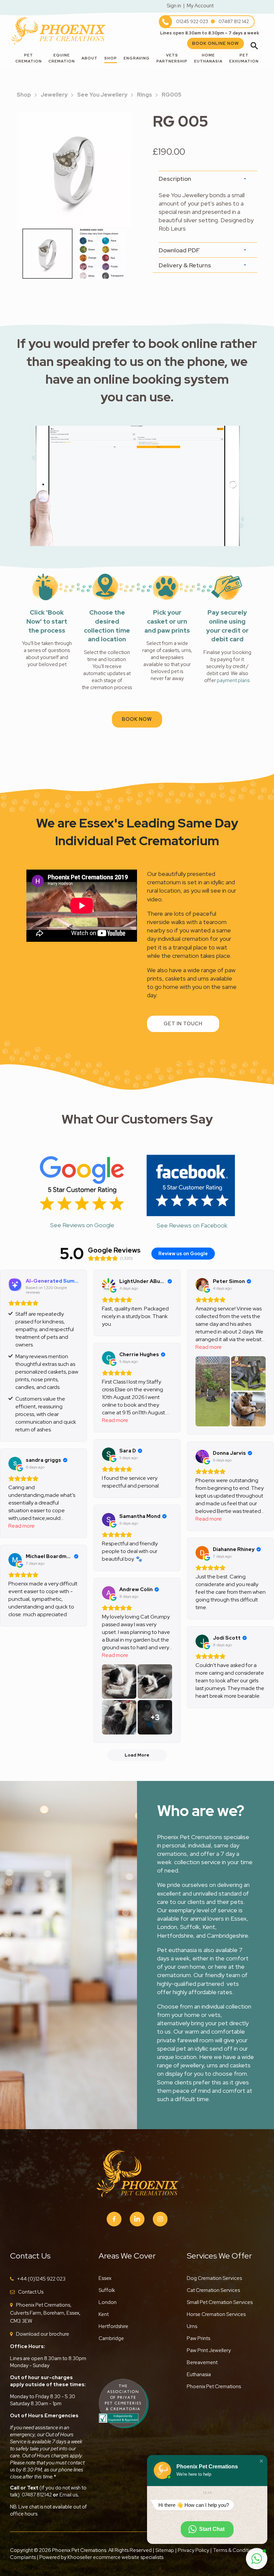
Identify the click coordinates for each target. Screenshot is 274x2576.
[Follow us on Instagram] (160, 2219)
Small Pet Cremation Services (220, 2302)
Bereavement (202, 2362)
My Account (200, 6)
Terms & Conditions (236, 2550)
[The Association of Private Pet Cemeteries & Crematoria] (124, 2403)
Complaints (23, 2557)
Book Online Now (216, 43)
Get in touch (183, 1024)
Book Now (137, 719)
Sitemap (165, 2550)
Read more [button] (209, 1347)
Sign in (174, 6)
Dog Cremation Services (214, 2278)
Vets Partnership (172, 58)
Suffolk (107, 2290)
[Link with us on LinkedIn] (137, 2219)
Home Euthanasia (208, 58)
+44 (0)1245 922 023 (41, 2279)
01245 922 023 (192, 21)
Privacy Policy (193, 2550)
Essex (105, 2278)
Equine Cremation (62, 58)
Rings (145, 95)
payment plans (233, 680)
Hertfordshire (113, 2326)
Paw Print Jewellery (209, 2350)
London (108, 2302)
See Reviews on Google (82, 1225)
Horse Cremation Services (216, 2314)
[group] (74, 170)
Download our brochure (43, 2334)
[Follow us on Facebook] (114, 2219)
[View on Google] (109, 1285)
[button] (261, 2461)
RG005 (172, 95)
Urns (192, 2326)
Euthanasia (199, 2374)
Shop (111, 58)
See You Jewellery (102, 95)
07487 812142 (37, 2495)
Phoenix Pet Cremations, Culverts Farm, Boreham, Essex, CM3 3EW (45, 2313)
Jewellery (54, 95)
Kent (104, 2314)
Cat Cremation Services (213, 2290)
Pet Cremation (29, 58)
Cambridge (111, 2338)
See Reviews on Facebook (192, 1225)
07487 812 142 (234, 21)
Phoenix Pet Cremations (214, 2387)
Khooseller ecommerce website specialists (115, 2557)
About (90, 58)
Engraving (137, 58)
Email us (68, 2495)
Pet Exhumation (244, 58)
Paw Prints (198, 2338)
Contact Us (31, 2292)
